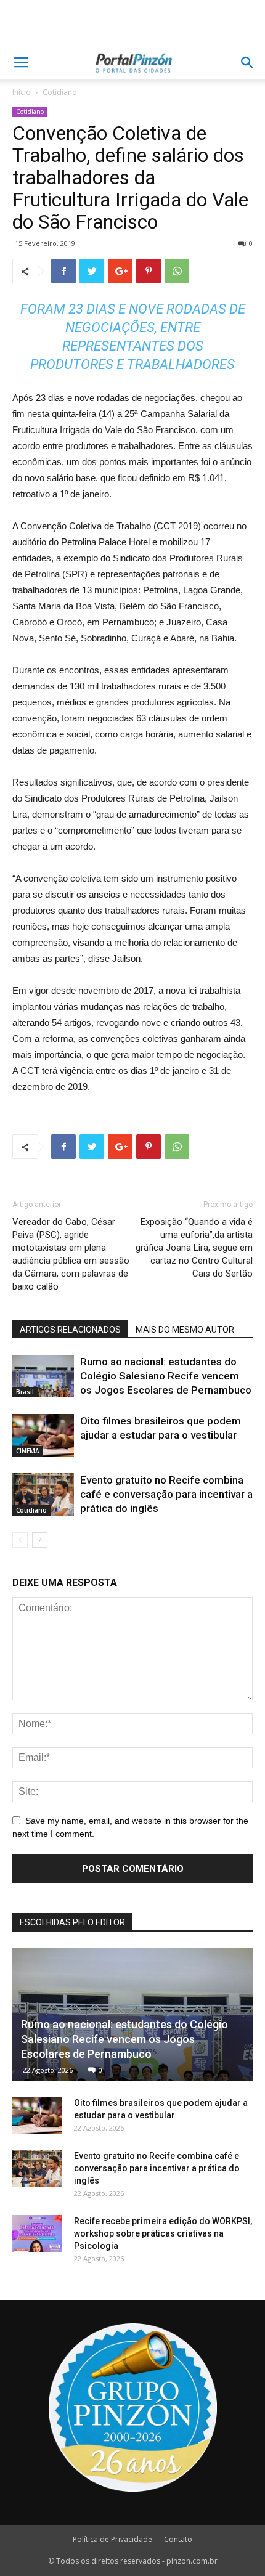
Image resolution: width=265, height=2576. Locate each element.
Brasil (25, 1392)
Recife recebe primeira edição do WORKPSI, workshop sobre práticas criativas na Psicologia (163, 2233)
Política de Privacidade (112, 2539)
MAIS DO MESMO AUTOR (185, 1330)
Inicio (22, 92)
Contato (178, 2539)
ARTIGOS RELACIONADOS (70, 1330)
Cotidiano (60, 92)
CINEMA (28, 1451)
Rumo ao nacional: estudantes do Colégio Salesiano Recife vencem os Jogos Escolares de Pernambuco (166, 1376)
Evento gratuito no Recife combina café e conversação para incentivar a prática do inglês (166, 1494)
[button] (248, 63)
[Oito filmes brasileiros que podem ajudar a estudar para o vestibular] (43, 1435)
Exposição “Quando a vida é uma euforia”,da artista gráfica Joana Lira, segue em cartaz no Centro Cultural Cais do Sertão (194, 1248)
